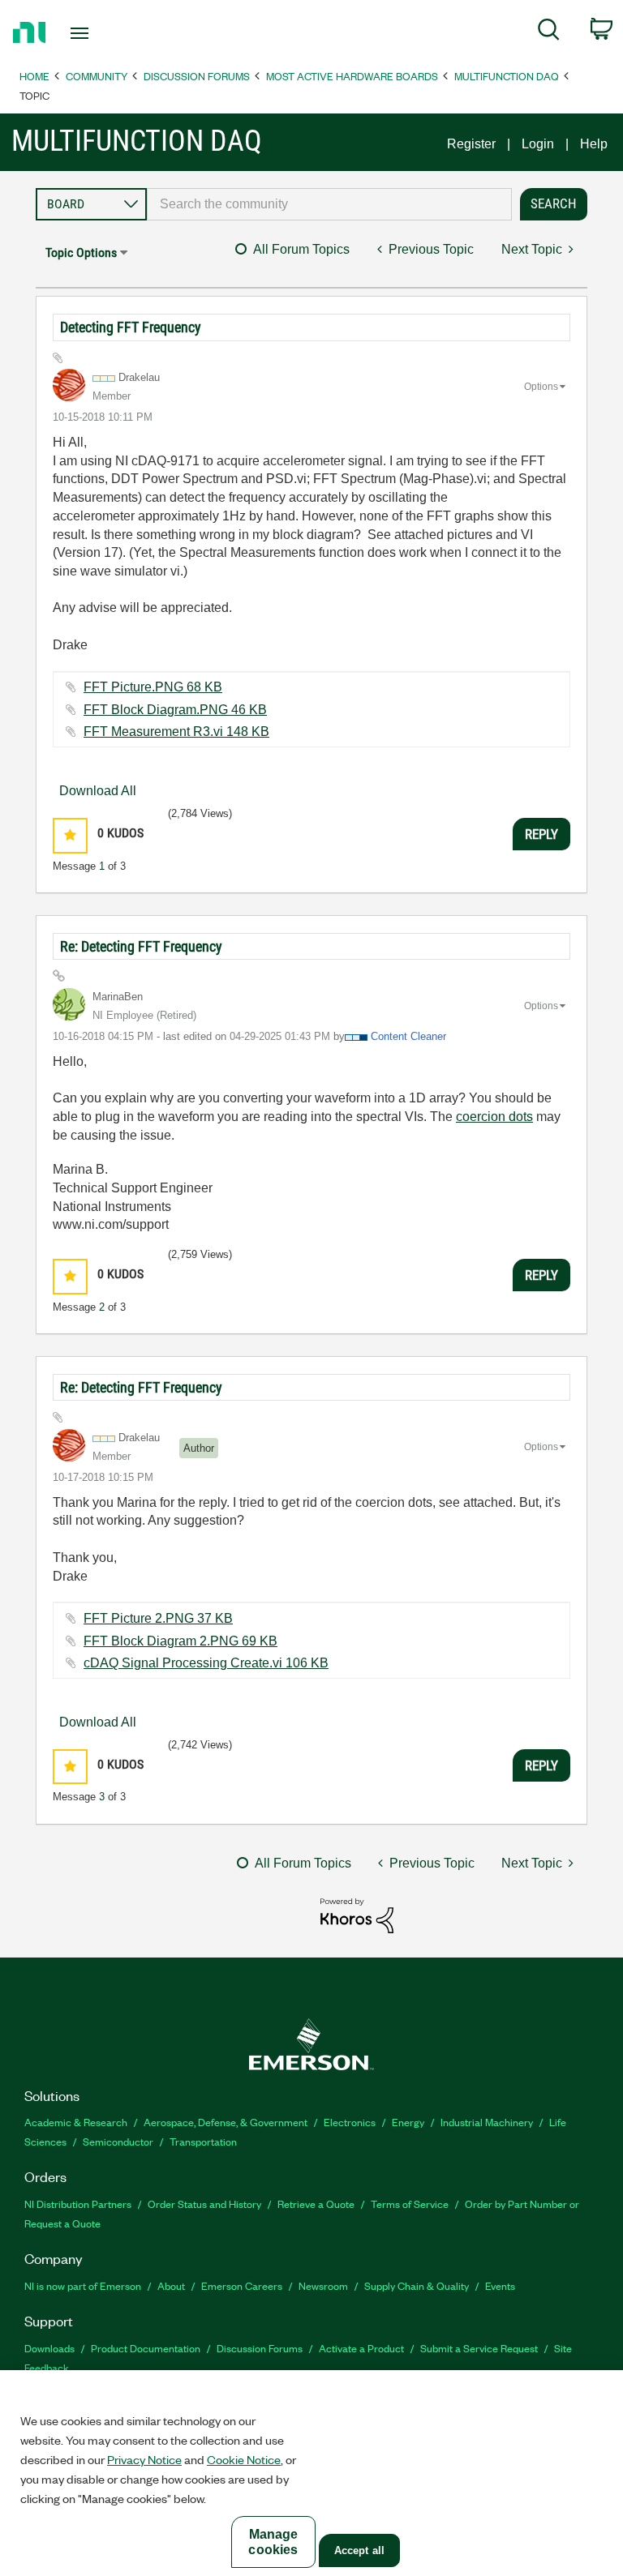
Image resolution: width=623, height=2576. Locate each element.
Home (34, 76)
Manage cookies (273, 2542)
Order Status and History (204, 2204)
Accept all (359, 2550)
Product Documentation (146, 2348)
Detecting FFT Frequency (131, 327)
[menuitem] (549, 32)
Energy (408, 2122)
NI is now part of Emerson (83, 2285)
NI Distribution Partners (78, 2204)
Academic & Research (76, 2122)
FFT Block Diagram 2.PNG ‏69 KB (180, 1641)
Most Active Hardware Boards (352, 76)
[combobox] (329, 204)
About (171, 2285)
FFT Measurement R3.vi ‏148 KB (176, 732)
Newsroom (323, 2285)
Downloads (49, 2348)
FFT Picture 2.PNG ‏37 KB (158, 1618)
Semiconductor (118, 2141)
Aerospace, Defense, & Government (226, 2122)
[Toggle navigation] (98, 33)
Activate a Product (361, 2348)
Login (538, 144)
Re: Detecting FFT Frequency (141, 946)
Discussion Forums (197, 76)
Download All (98, 791)
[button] (70, 835)
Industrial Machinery (487, 2122)
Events (500, 2285)
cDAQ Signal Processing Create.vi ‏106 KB (206, 1663)
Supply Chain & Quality (417, 2285)
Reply (541, 834)
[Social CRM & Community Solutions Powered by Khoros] (357, 1915)
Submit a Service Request (479, 2348)
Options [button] (541, 387)
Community (97, 76)
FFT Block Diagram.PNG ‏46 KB (175, 710)
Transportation (203, 2141)
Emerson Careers (242, 2285)
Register (471, 144)
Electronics (350, 2122)
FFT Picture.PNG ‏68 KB (153, 687)
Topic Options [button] (81, 252)
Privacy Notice (144, 2459)
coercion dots (494, 1117)
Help (594, 144)
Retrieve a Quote (316, 2204)
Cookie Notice (244, 2459)
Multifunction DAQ (507, 76)
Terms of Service (410, 2204)
